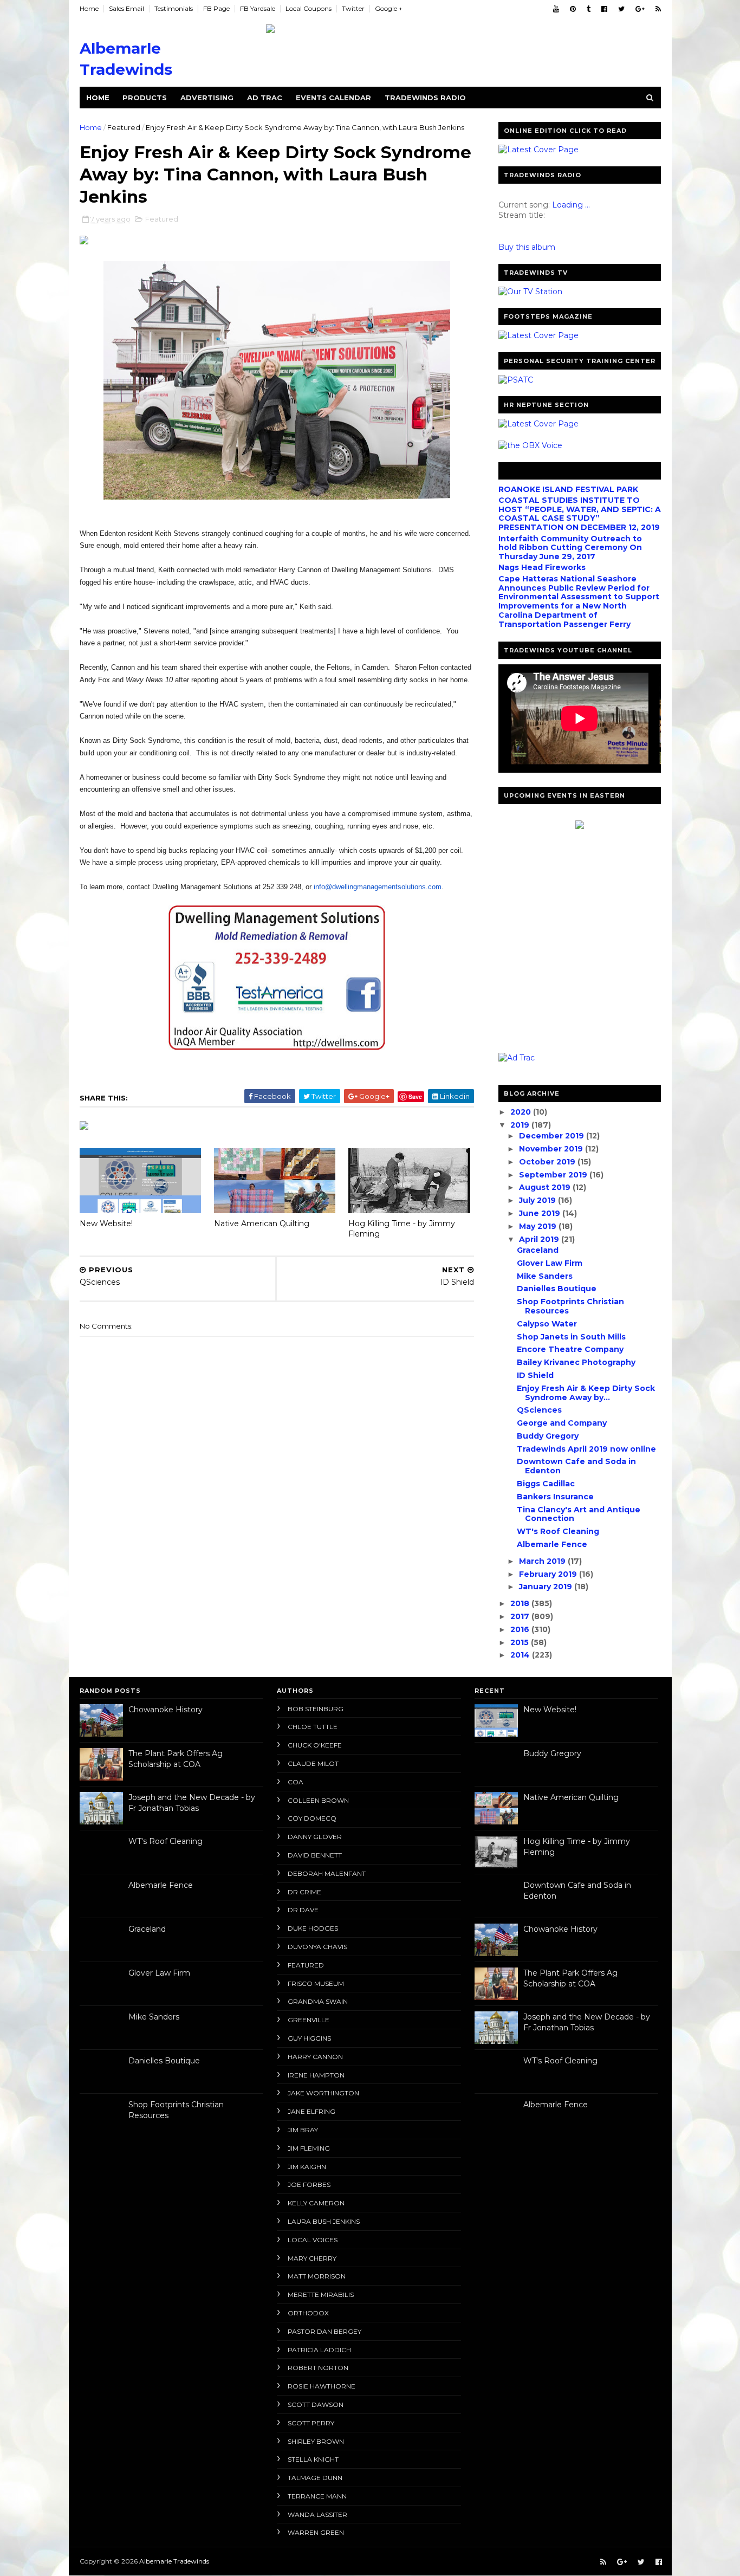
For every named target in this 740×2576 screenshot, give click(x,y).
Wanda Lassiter (317, 2514)
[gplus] (640, 9)
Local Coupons (309, 8)
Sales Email (126, 8)
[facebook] (604, 9)
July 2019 (538, 1200)
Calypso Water (547, 1324)
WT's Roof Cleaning (558, 1531)
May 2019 (539, 1226)
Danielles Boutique (557, 1289)
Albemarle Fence (552, 1544)
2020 (522, 1112)
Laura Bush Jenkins (324, 2221)
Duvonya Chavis (317, 1947)
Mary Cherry (312, 2258)
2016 (521, 1629)
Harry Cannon (315, 2057)
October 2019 (548, 1162)
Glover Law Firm (550, 1263)
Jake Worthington (323, 2093)
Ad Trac (265, 98)
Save (415, 1096)
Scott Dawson (316, 2405)
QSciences (539, 1410)
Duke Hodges (313, 1928)
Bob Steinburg (316, 1709)
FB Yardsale (258, 8)
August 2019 (546, 1187)
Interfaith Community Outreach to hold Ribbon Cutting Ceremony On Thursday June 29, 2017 (570, 548)
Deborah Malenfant (327, 1873)
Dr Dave (303, 1910)
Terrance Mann (317, 2496)
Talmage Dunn (315, 2478)
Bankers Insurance (555, 1497)
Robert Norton (318, 2368)
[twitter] (621, 9)
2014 (521, 1655)
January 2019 (547, 1587)
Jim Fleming (309, 2148)
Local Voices (313, 2240)
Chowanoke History (165, 1710)
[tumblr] (589, 9)
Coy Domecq (312, 1818)
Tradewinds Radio (425, 98)
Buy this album (527, 247)
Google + (389, 8)
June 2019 (541, 1213)
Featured (124, 127)
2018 (521, 1603)
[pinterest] (573, 9)
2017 (521, 1616)
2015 (521, 1642)
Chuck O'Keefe (315, 1745)
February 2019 (549, 1574)
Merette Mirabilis (321, 2295)
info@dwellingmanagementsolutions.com (378, 887)
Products (145, 98)
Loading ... (571, 205)
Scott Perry (311, 2423)
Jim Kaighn (307, 2167)
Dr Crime (304, 1892)
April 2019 (540, 1239)
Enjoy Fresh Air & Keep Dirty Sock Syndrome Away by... (586, 1393)
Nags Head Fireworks (542, 567)
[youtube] (556, 9)
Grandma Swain (318, 2001)
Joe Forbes (309, 2185)
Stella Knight (313, 2459)
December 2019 (553, 1136)
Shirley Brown (316, 2441)
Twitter (353, 8)
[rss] (658, 9)
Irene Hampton (316, 2075)
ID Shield (535, 1375)
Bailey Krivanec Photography (576, 1362)
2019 (521, 1125)
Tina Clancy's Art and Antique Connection (579, 1514)
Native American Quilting (262, 1224)
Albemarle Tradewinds (174, 2561)
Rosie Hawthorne (322, 2386)
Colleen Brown (318, 1800)
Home (89, 8)
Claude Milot (313, 1763)
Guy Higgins (309, 2038)
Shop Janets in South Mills (571, 1337)
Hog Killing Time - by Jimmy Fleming (402, 1229)
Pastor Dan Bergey (324, 2331)
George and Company (562, 1423)
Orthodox (308, 2313)
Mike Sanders (545, 1276)
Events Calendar (333, 98)
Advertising (207, 98)
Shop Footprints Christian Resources (570, 1306)
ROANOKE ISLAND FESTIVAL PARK (568, 489)
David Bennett (315, 1855)
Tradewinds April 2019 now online (586, 1449)
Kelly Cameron (316, 2203)
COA (296, 1782)
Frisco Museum (316, 1983)
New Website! (106, 1224)
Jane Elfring (311, 2111)
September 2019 (554, 1175)
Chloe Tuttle (313, 1727)
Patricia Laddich (319, 2350)
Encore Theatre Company (570, 1349)
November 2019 (552, 1149)
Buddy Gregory (548, 1436)
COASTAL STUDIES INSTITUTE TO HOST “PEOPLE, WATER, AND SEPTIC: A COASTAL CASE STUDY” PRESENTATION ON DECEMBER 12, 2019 (580, 514)
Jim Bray (303, 2130)
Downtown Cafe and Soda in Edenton (576, 1466)
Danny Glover (315, 1837)
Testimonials (174, 8)
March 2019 (543, 1561)
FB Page (216, 8)
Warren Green (316, 2532)
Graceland (538, 1250)
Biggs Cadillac (546, 1484)
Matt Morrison (317, 2276)
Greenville (309, 2020)
